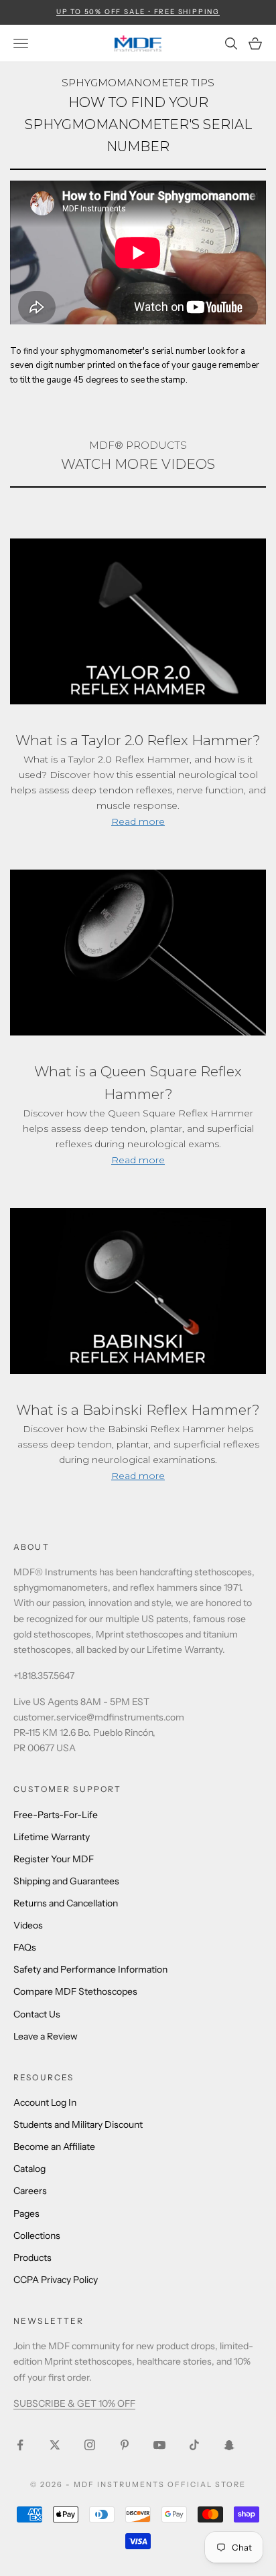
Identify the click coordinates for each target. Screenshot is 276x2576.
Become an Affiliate (54, 2147)
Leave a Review (46, 2036)
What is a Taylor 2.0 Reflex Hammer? (138, 740)
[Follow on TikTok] (194, 2445)
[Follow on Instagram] (90, 2445)
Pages (26, 2213)
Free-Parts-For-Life (56, 1815)
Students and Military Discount (78, 2124)
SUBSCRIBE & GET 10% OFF (74, 2403)
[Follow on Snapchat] (229, 2445)
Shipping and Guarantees (66, 1881)
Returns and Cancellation (66, 1903)
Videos (28, 1925)
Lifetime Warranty (52, 1837)
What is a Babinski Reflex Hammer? (138, 1410)
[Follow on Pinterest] (125, 2445)
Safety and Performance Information (90, 1969)
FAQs (25, 1947)
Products (32, 2258)
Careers (30, 2191)
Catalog (29, 2169)
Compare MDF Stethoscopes (75, 1991)
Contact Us (37, 2014)
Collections (37, 2236)
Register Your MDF (54, 1859)
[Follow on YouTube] (159, 2445)
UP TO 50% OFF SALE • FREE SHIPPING (138, 12)
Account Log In (45, 2102)
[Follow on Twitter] (55, 2445)
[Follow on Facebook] (20, 2445)
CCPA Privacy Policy (56, 2280)
